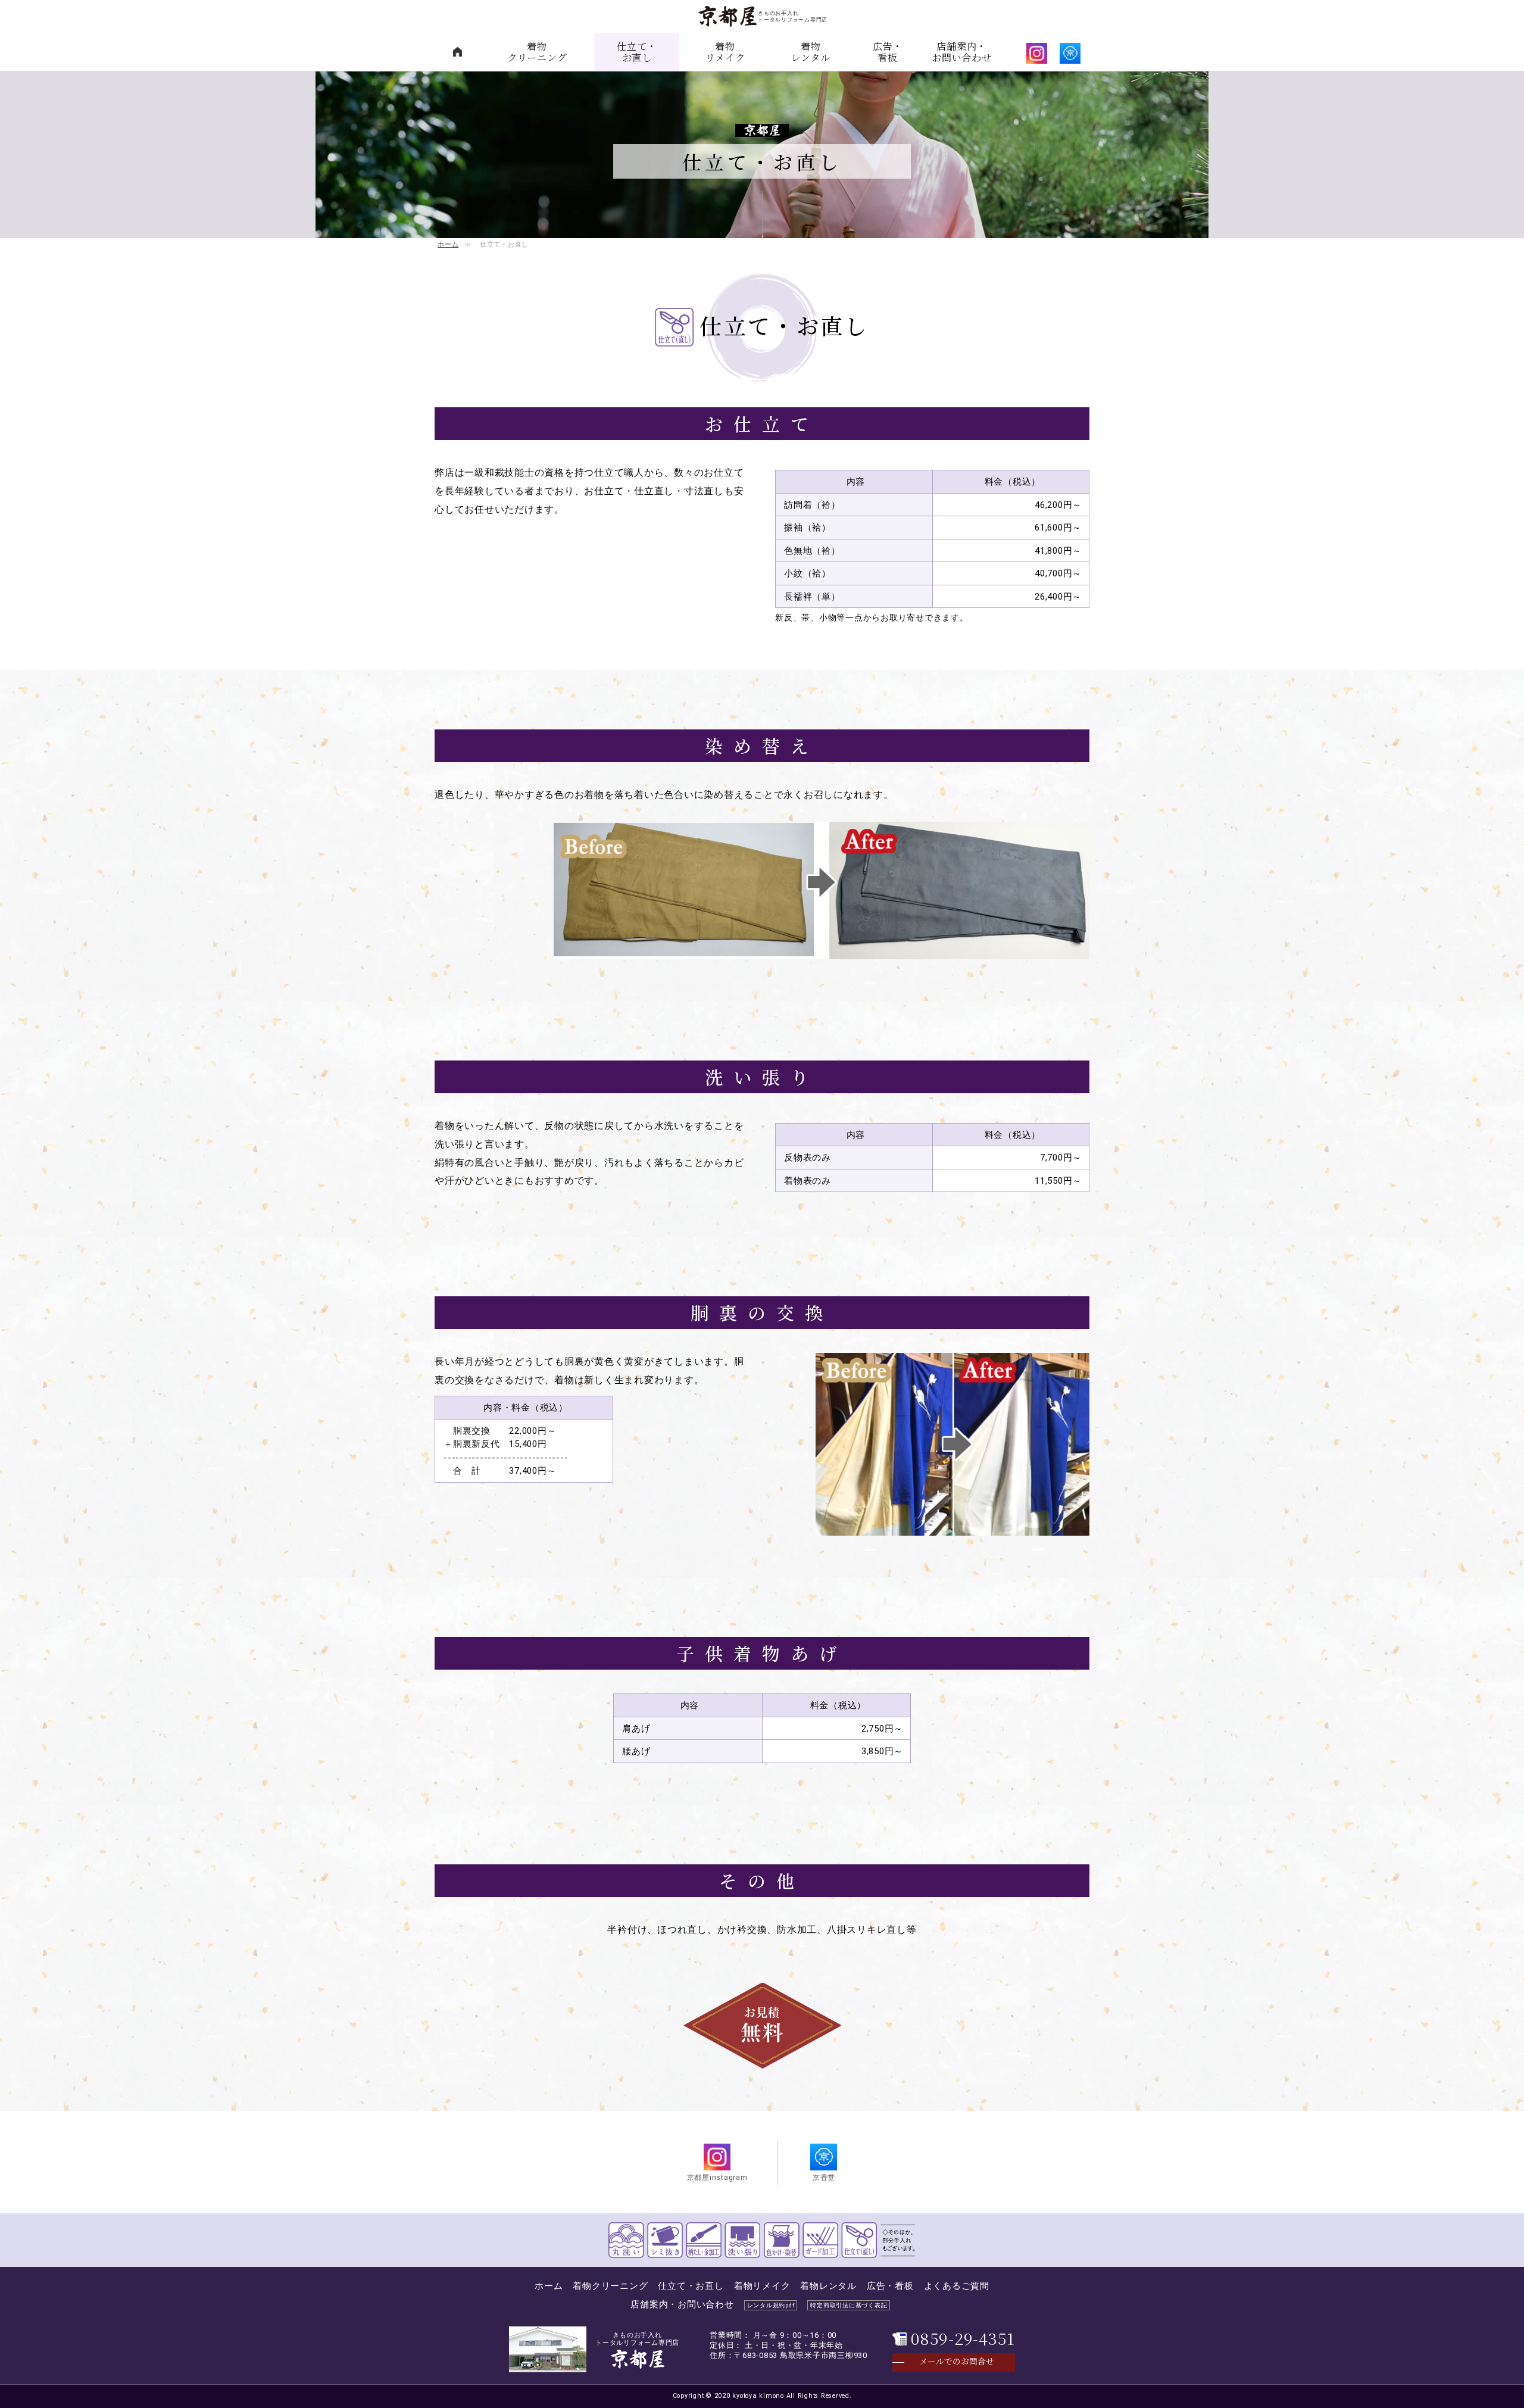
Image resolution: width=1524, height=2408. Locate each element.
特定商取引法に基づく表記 (849, 2305)
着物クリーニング (537, 52)
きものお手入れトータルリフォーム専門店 (637, 2344)
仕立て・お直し (637, 52)
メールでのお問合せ (957, 2361)
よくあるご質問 (957, 2286)
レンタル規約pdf (771, 2305)
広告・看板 (888, 52)
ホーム (448, 244)
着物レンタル (811, 52)
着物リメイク (725, 52)
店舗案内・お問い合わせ (962, 52)
